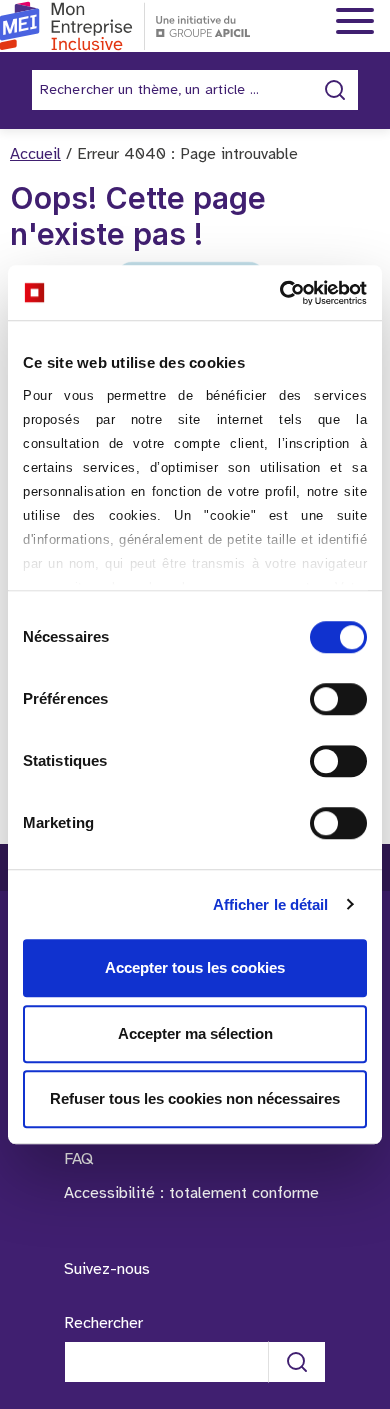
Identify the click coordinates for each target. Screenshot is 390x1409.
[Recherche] (297, 1362)
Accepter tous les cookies (195, 967)
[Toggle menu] (355, 22)
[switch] (338, 699)
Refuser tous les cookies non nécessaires (195, 1098)
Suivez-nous (107, 1269)
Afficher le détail (271, 904)
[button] (347, 1257)
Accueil (35, 154)
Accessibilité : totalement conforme (191, 1193)
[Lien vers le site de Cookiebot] (280, 293)
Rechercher (103, 1323)
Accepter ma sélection (195, 1033)
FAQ (78, 1159)
